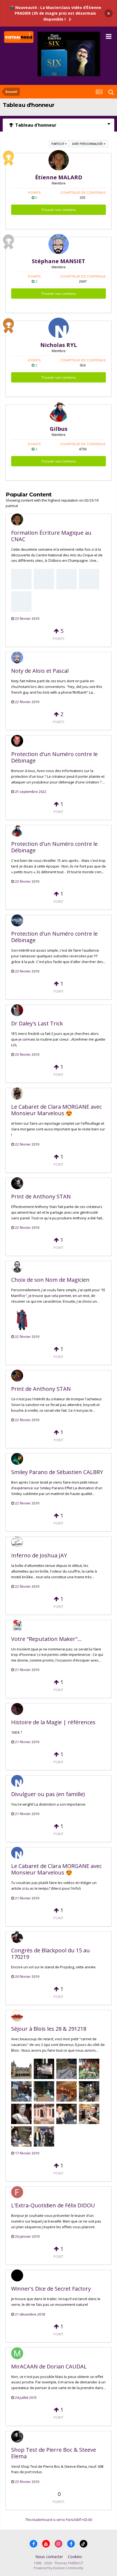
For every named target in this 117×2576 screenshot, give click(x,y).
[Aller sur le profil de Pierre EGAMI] (17, 2437)
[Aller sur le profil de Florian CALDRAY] (17, 1093)
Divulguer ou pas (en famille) (48, 1794)
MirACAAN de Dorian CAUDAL (49, 2366)
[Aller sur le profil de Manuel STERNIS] (17, 2353)
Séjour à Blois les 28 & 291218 (49, 2029)
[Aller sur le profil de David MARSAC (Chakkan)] (17, 1542)
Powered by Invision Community (59, 2568)
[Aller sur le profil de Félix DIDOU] (17, 2192)
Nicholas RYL (59, 345)
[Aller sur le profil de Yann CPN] (17, 1937)
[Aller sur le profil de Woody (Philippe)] (17, 1626)
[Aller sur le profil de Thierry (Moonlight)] (17, 920)
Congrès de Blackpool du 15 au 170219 (50, 1954)
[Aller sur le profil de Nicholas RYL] (59, 328)
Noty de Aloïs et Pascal (40, 671)
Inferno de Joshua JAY (39, 1555)
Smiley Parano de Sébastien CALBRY (57, 1472)
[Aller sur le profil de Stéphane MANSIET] (59, 244)
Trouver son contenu (59, 210)
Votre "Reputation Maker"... (46, 1639)
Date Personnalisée (88, 144)
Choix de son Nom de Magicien (50, 1280)
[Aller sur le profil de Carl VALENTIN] (17, 741)
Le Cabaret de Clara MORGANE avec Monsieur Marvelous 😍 (56, 1110)
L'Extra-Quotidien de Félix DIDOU (53, 2205)
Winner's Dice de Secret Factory (51, 2289)
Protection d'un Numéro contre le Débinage (54, 757)
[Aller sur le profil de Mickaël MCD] (17, 1459)
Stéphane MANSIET (59, 261)
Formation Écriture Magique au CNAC (51, 536)
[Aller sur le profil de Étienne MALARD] (59, 160)
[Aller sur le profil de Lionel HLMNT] (17, 1183)
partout (58, 144)
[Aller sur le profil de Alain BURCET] (17, 1010)
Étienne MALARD (59, 177)
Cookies (75, 2557)
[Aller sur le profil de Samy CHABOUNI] (17, 2275)
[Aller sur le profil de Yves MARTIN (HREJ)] (17, 1709)
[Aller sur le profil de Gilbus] (59, 412)
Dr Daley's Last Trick (37, 1023)
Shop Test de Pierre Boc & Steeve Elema (54, 2453)
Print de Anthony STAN (41, 1196)
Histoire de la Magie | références (53, 1722)
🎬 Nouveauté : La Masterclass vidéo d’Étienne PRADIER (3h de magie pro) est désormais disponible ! (55, 13)
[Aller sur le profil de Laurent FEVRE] (17, 1267)
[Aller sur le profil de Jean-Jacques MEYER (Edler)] (17, 1376)
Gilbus (59, 429)
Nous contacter (49, 2557)
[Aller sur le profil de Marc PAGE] (17, 2016)
